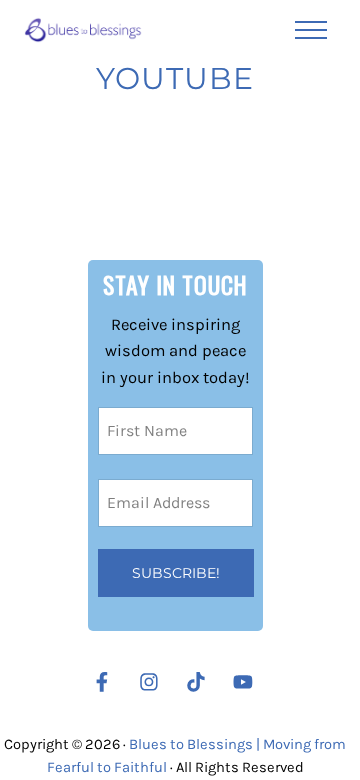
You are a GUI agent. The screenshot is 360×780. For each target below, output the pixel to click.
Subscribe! (176, 573)
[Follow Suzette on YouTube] (248, 682)
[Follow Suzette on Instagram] (154, 682)
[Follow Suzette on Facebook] (102, 682)
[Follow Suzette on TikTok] (201, 682)
